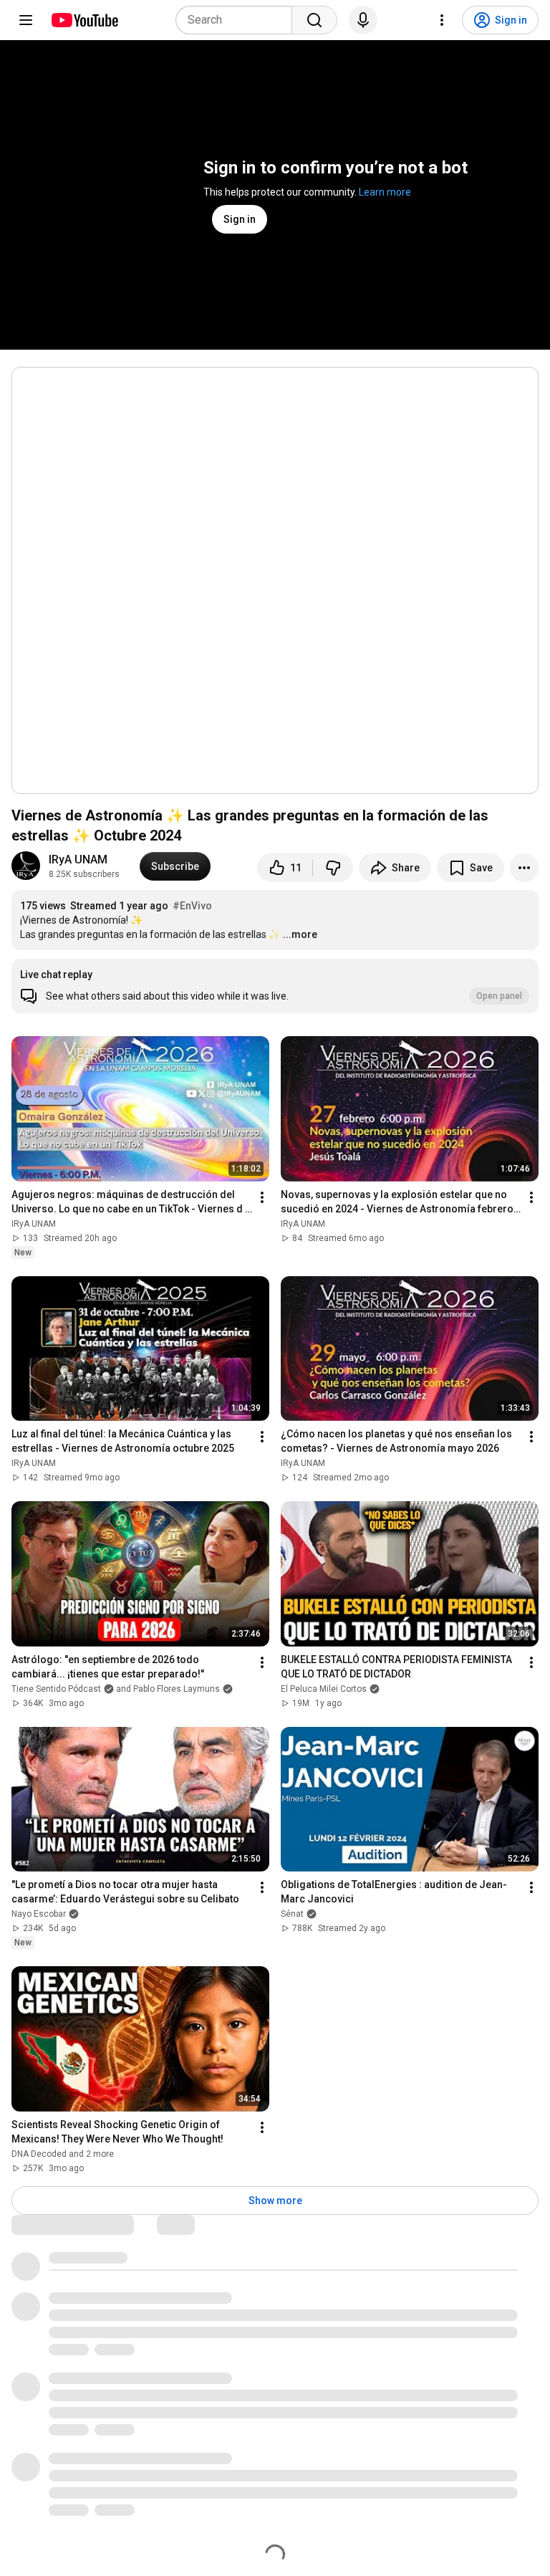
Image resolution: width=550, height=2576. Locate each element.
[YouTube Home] (84, 20)
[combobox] (238, 20)
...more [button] (300, 934)
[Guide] (26, 20)
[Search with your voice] (363, 20)
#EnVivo (192, 906)
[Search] (314, 20)
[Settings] (442, 20)
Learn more (385, 192)
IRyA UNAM (78, 860)
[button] (275, 986)
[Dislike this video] (333, 868)
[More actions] (524, 868)
